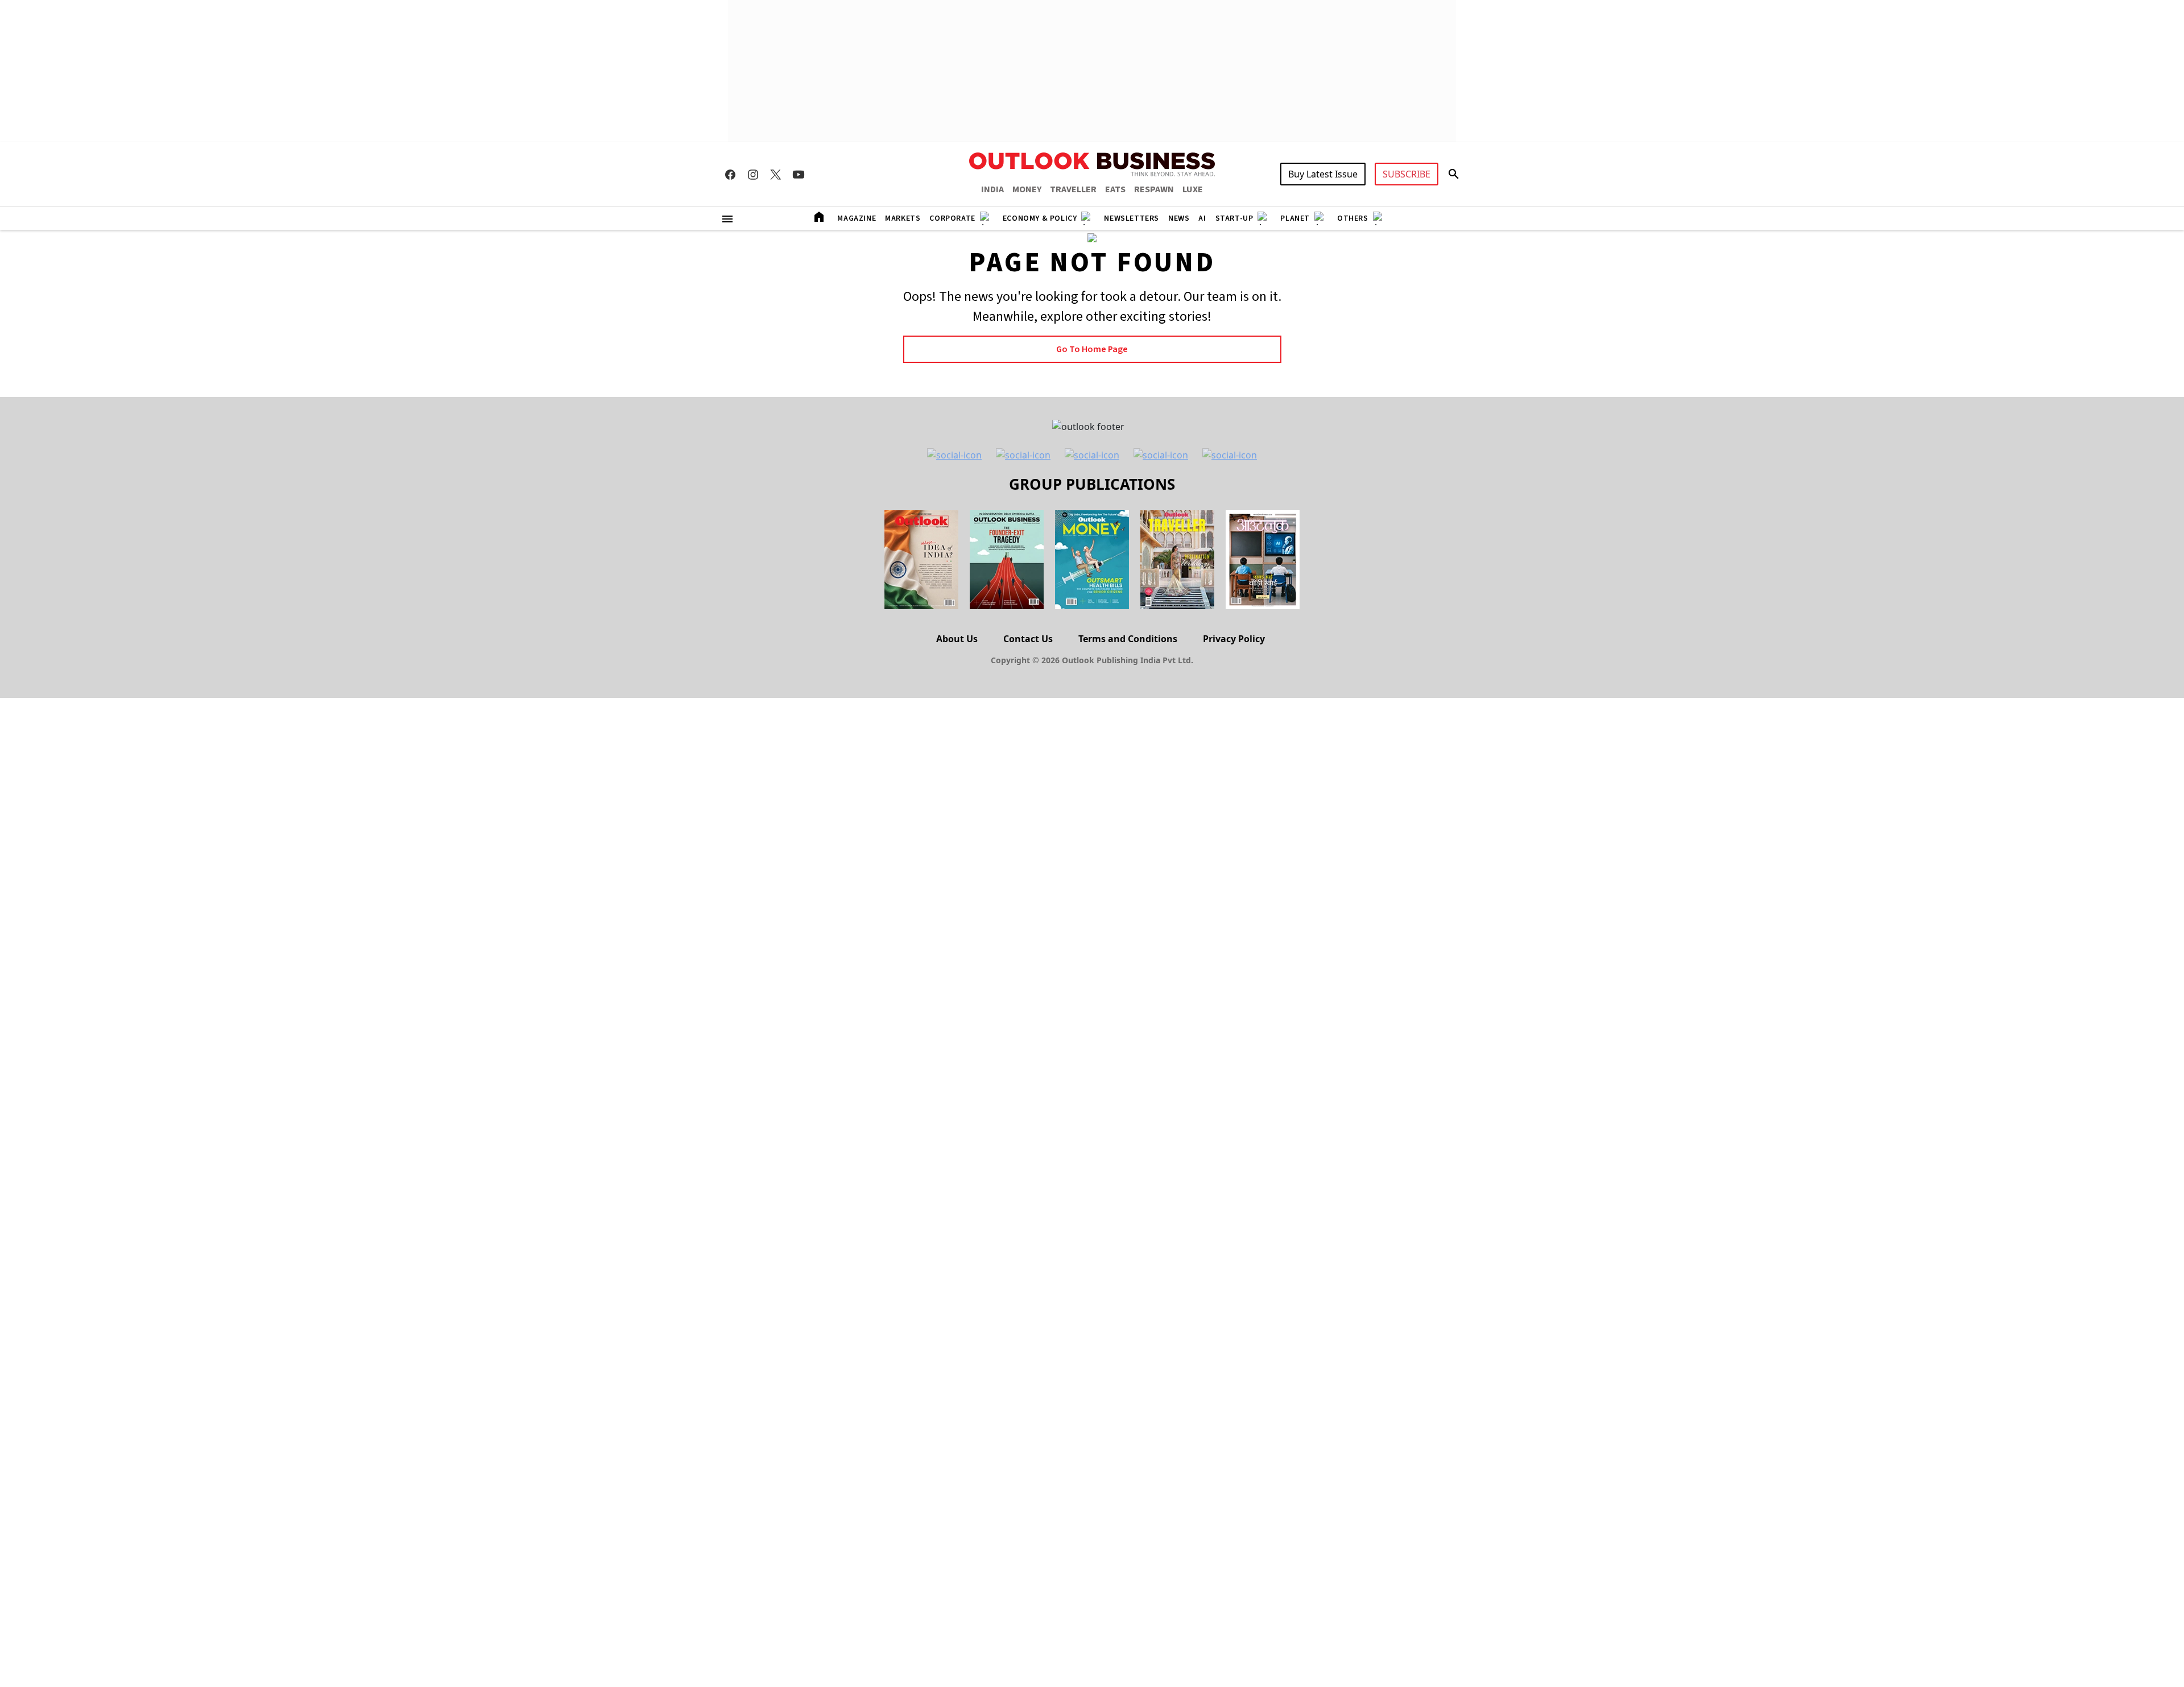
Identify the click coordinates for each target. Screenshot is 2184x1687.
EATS (1115, 189)
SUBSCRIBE (1407, 174)
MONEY (1027, 189)
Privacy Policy (1234, 639)
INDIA (992, 189)
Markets (903, 218)
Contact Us (1028, 639)
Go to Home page (1092, 349)
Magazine (857, 218)
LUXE (1193, 189)
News (1179, 218)
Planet (1295, 218)
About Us (957, 639)
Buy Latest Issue (1323, 174)
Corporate (952, 218)
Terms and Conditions (1128, 639)
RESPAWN (1154, 189)
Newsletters (1132, 218)
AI (1202, 218)
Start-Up (1234, 218)
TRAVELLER (1073, 189)
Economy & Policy (1040, 218)
